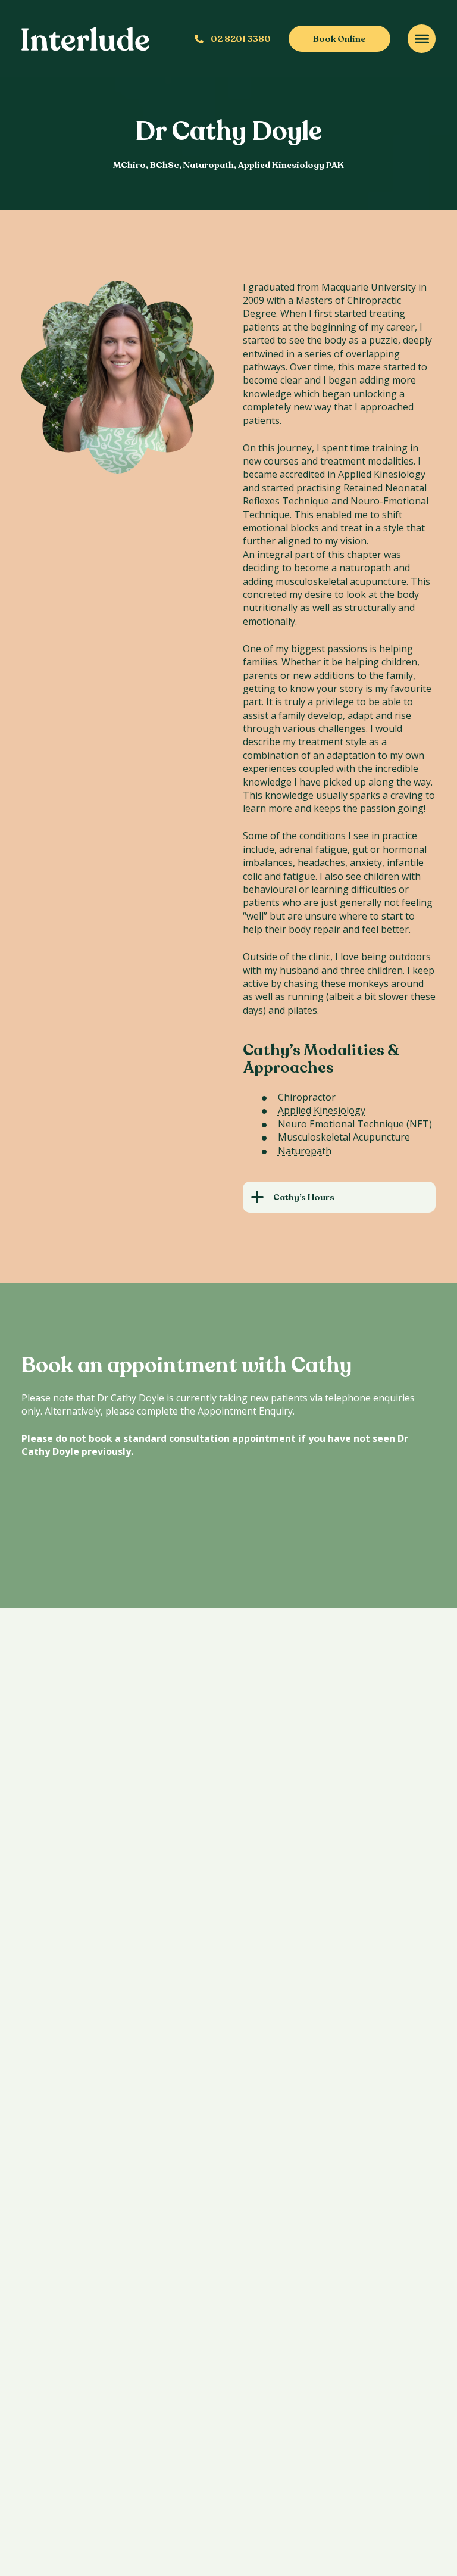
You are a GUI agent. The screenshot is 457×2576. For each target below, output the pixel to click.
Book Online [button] (339, 39)
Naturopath (305, 1151)
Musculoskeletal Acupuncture (344, 1137)
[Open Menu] (422, 38)
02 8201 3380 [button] (241, 39)
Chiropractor (307, 1097)
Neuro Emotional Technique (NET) (355, 1124)
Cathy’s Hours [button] (304, 1197)
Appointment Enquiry (245, 1411)
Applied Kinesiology (322, 1110)
